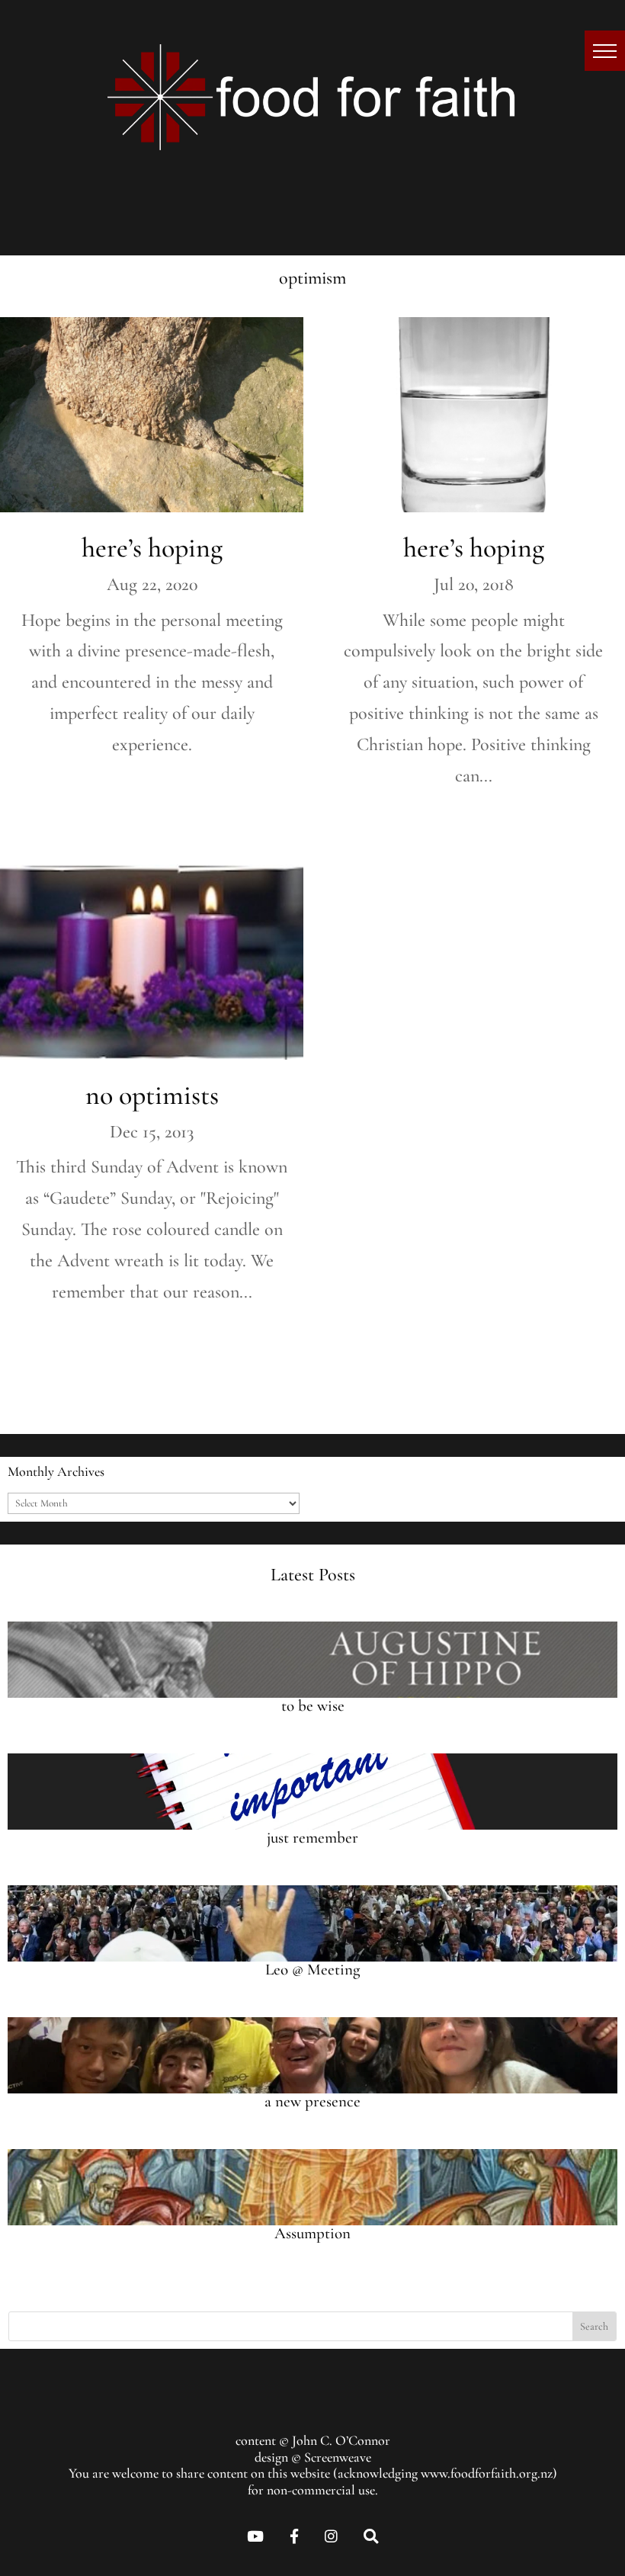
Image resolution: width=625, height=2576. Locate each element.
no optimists (152, 1095)
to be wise (313, 1706)
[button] (605, 51)
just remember (312, 1838)
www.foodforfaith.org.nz (487, 2473)
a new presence (312, 2101)
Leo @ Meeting (312, 1970)
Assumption (312, 2233)
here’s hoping (152, 548)
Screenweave (338, 2457)
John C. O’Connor (341, 2440)
